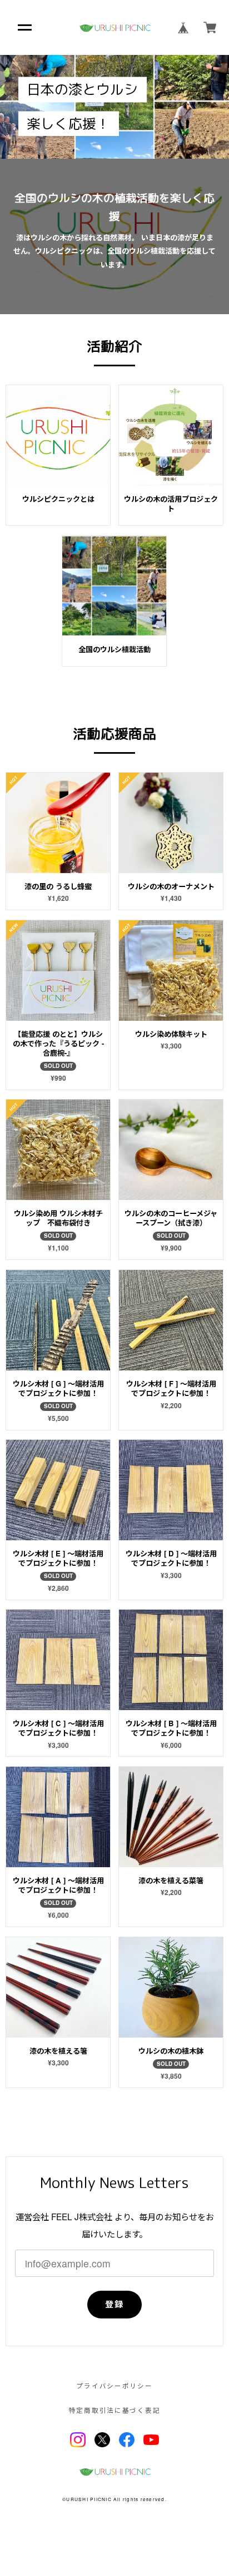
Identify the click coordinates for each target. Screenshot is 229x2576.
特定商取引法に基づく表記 (115, 2411)
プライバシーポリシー (114, 2386)
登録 (114, 2304)
